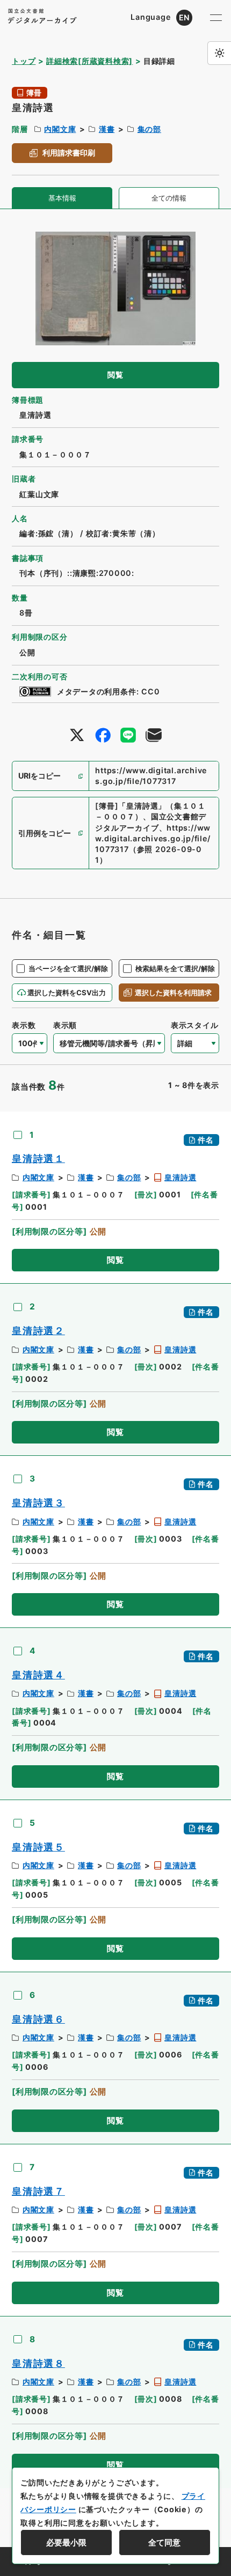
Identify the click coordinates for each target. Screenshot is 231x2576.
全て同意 (164, 2542)
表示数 (24, 1025)
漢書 (107, 129)
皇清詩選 (180, 1177)
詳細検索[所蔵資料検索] (89, 61)
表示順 (65, 1025)
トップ (24, 61)
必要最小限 (66, 2542)
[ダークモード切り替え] (219, 53)
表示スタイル (195, 1025)
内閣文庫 (60, 129)
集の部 (149, 129)
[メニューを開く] (216, 18)
